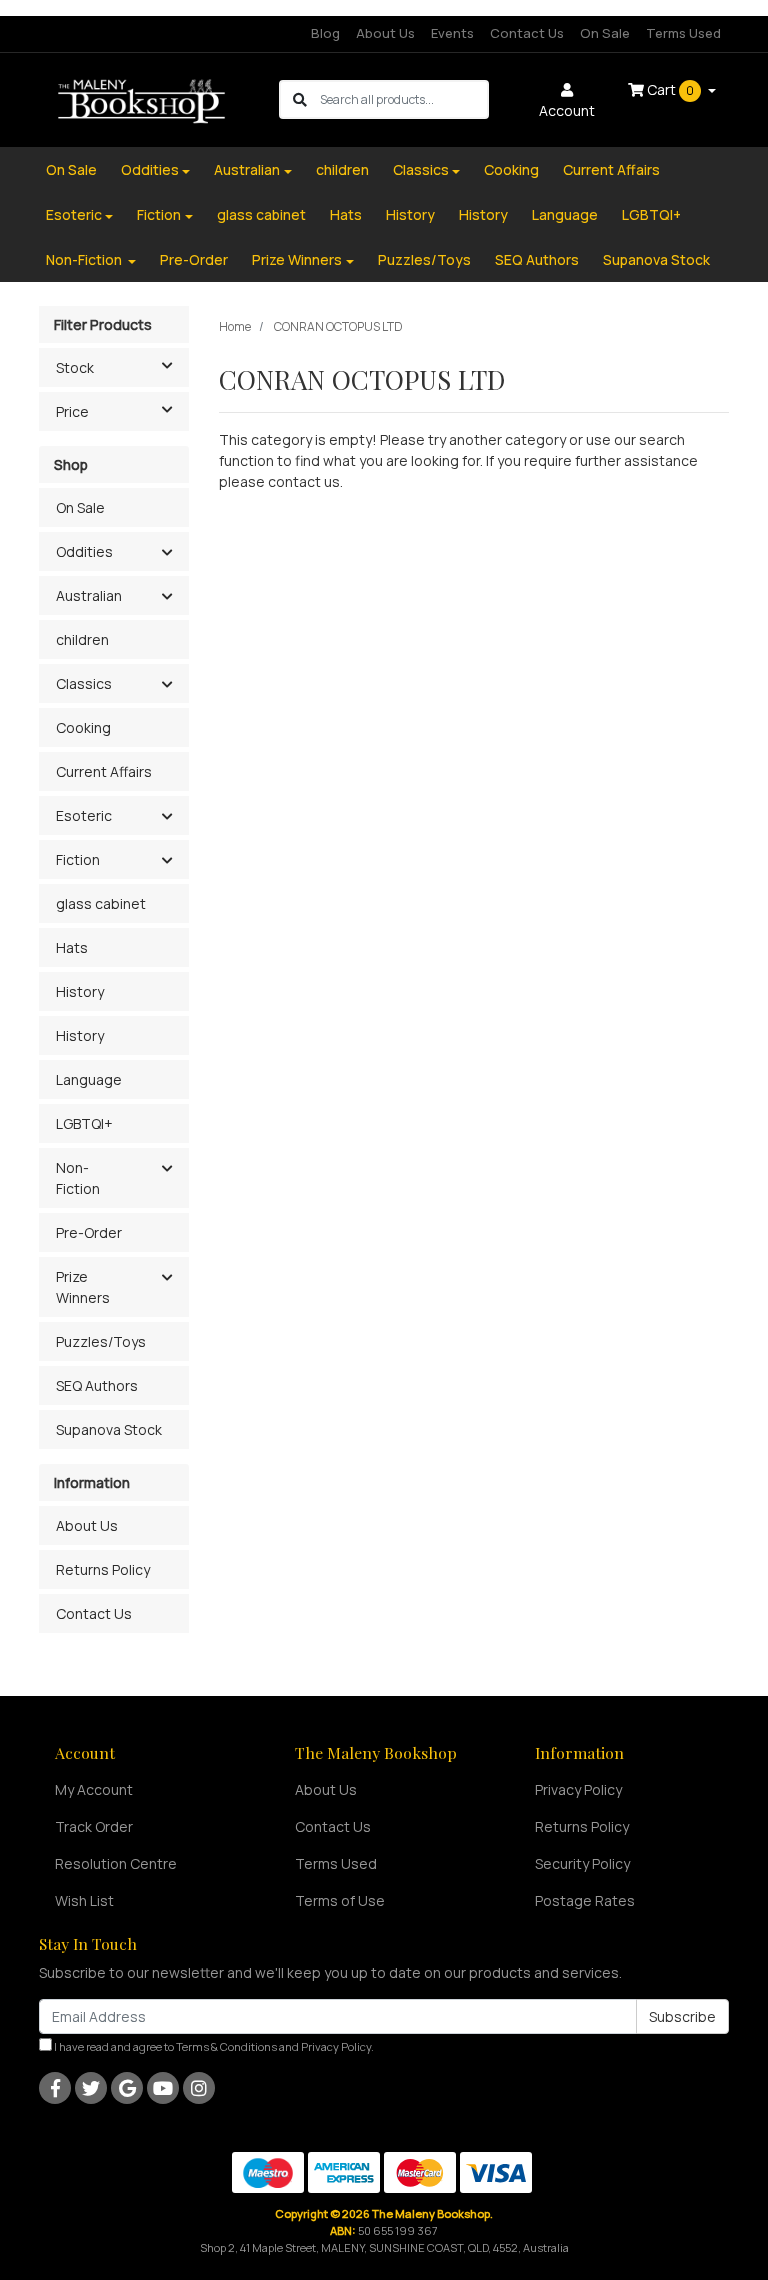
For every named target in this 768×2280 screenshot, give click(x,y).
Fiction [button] (78, 859)
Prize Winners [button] (83, 1287)
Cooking (511, 169)
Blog (325, 33)
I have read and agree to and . (213, 2046)
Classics (421, 169)
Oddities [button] (84, 551)
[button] (166, 553)
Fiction (159, 214)
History (410, 214)
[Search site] (300, 99)
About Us (385, 33)
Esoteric (74, 214)
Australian (247, 169)
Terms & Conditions (226, 2046)
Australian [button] (89, 595)
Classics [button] (84, 683)
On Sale (605, 33)
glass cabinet (261, 214)
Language (565, 214)
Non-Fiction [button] (78, 1178)
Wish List (84, 1900)
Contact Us (527, 33)
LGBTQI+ (651, 214)
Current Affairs (611, 169)
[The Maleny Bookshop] (144, 98)
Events (452, 33)
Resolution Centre (116, 1863)
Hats (346, 214)
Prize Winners (297, 259)
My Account (94, 1789)
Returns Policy (103, 1569)
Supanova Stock (656, 259)
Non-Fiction (85, 259)
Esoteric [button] (84, 815)
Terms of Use (340, 1900)
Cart (669, 89)
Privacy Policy (578, 1789)
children (342, 169)
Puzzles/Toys (424, 259)
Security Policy (582, 1863)
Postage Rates (585, 1900)
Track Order (94, 1826)
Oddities (150, 169)
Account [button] (567, 110)
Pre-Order (194, 259)
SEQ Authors (537, 259)
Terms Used (683, 33)
